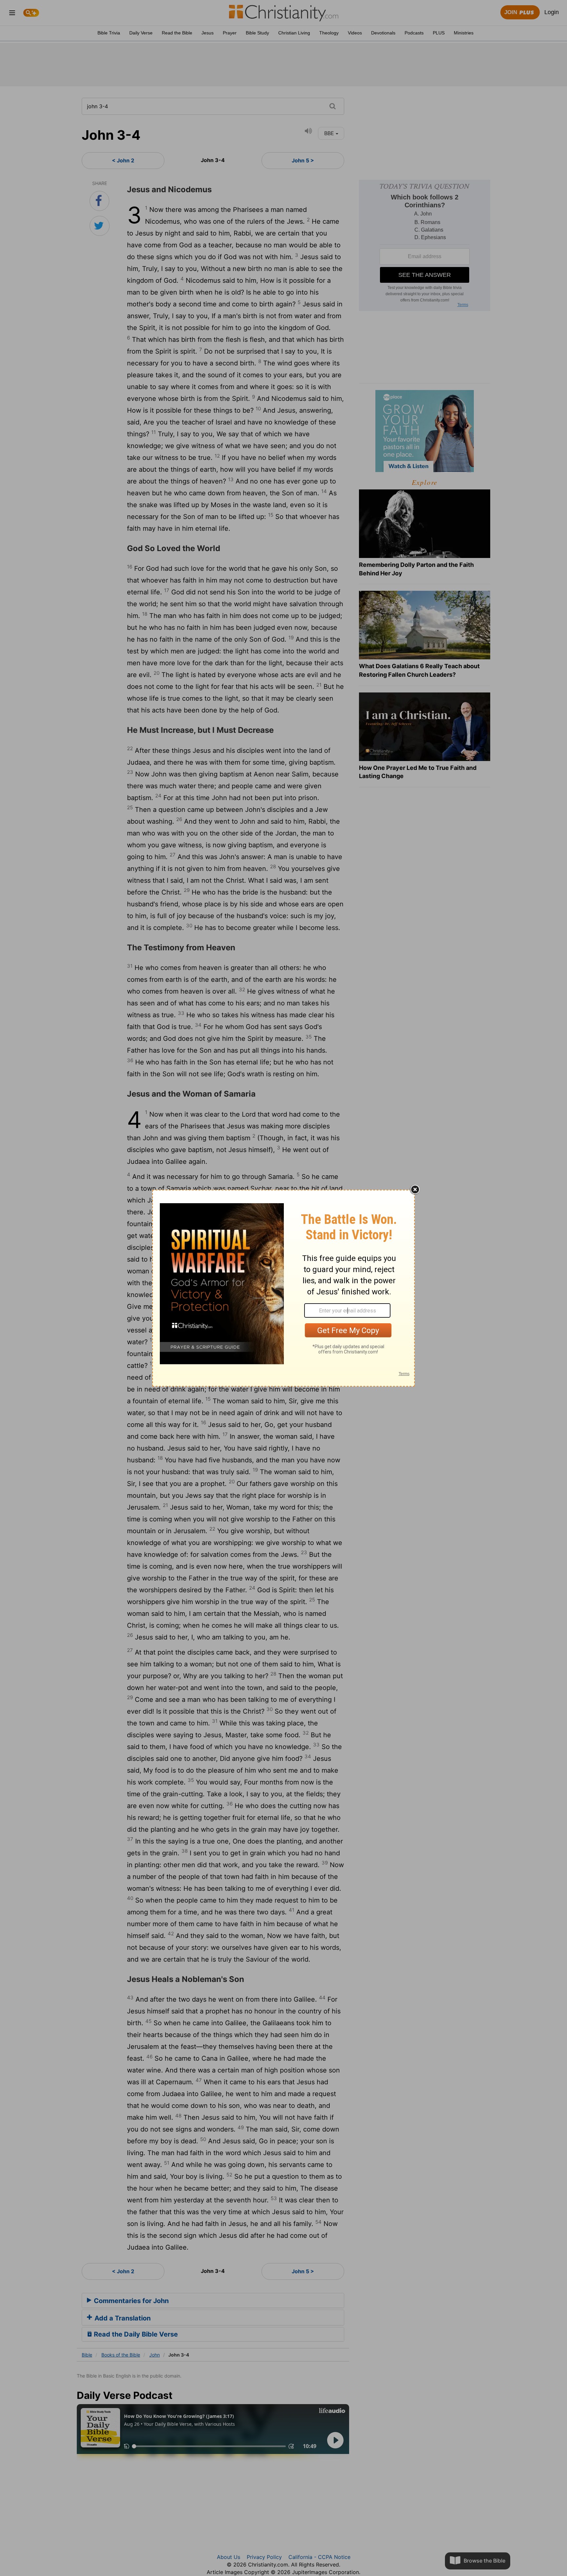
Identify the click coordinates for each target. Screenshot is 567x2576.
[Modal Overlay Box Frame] (283, 1288)
